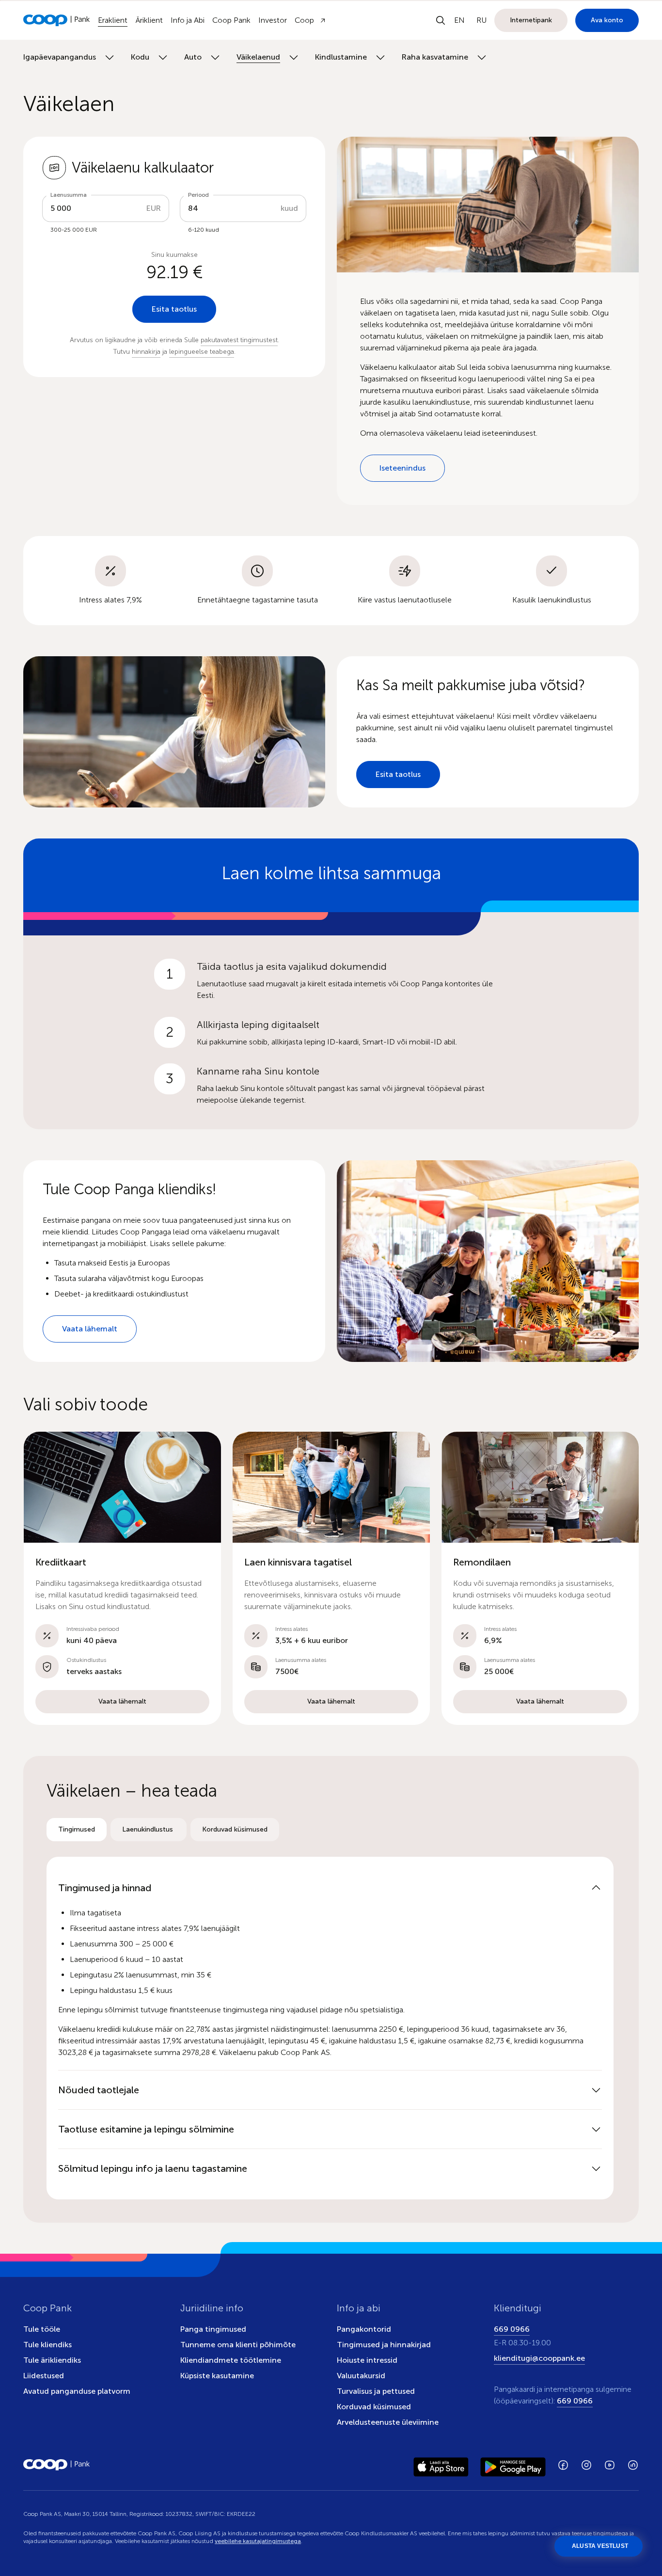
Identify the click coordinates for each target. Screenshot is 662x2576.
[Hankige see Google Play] (513, 2465)
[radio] (77, 1830)
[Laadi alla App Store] (441, 2465)
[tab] (77, 1830)
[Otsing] (441, 20)
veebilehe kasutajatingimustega (258, 2541)
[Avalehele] (57, 20)
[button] (122, 1578)
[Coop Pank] (57, 2465)
